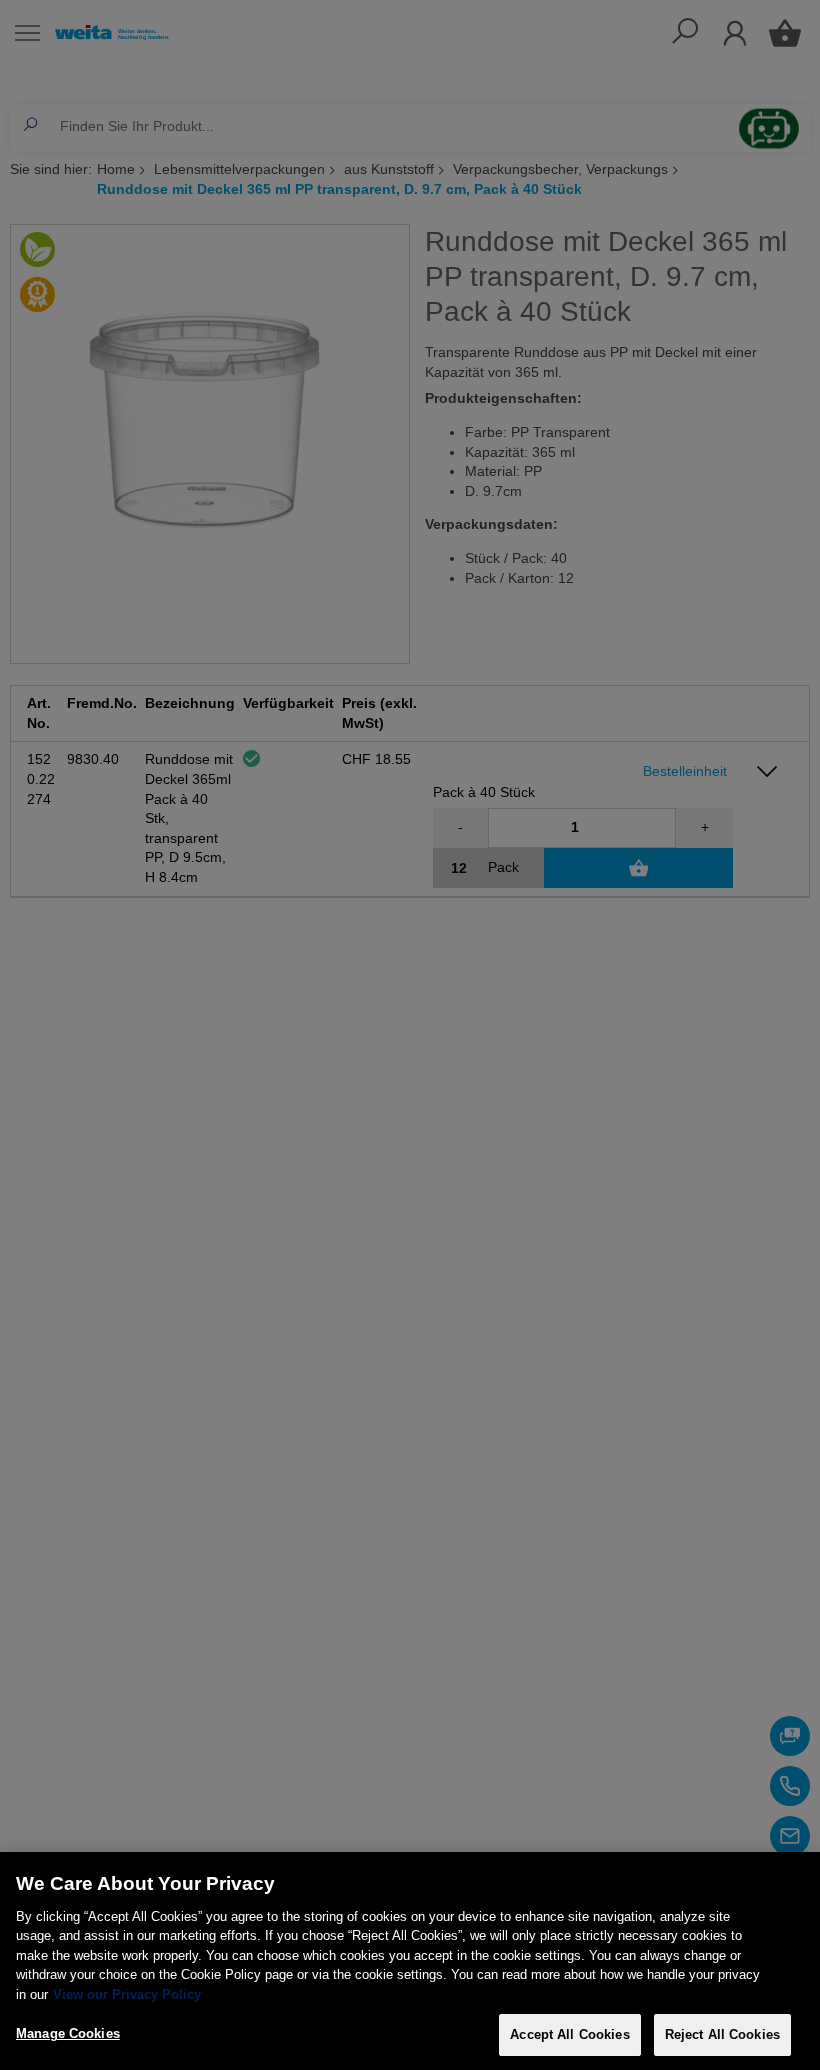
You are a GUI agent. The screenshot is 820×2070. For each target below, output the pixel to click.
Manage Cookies (68, 2033)
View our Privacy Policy (127, 1994)
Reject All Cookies (722, 2034)
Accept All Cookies (569, 2034)
